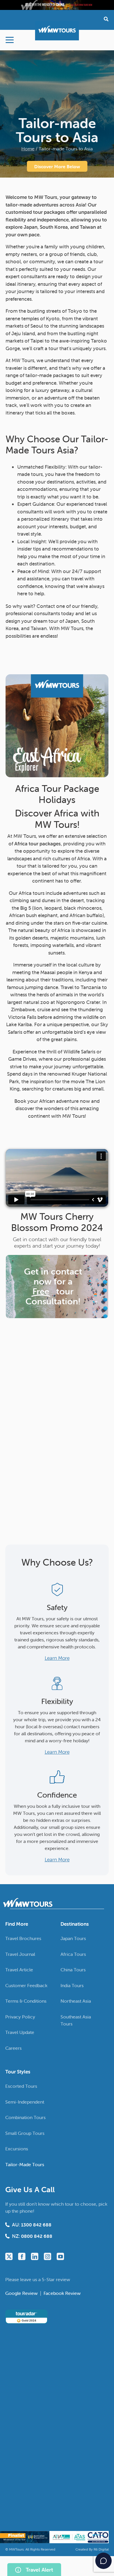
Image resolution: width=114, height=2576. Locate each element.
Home (28, 149)
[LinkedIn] (35, 2256)
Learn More (57, 1658)
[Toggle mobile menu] (10, 40)
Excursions (17, 2149)
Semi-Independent (25, 2102)
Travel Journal (20, 1954)
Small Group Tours (25, 2133)
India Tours (72, 1985)
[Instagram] (47, 2256)
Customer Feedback (26, 1985)
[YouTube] (60, 2256)
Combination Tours (25, 2117)
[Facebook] (22, 2256)
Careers (13, 2048)
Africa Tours (73, 1954)
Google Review (22, 2293)
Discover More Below (57, 166)
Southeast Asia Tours (76, 2020)
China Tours (73, 1970)
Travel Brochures (23, 1938)
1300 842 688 (36, 2225)
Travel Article (19, 1970)
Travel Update (20, 2032)
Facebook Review (62, 2293)
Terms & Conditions (26, 2001)
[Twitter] (9, 2256)
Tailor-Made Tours (25, 2164)
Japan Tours (73, 1938)
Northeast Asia (76, 2001)
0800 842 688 (37, 2236)
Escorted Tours (21, 2086)
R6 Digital (101, 2549)
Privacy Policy (20, 2016)
